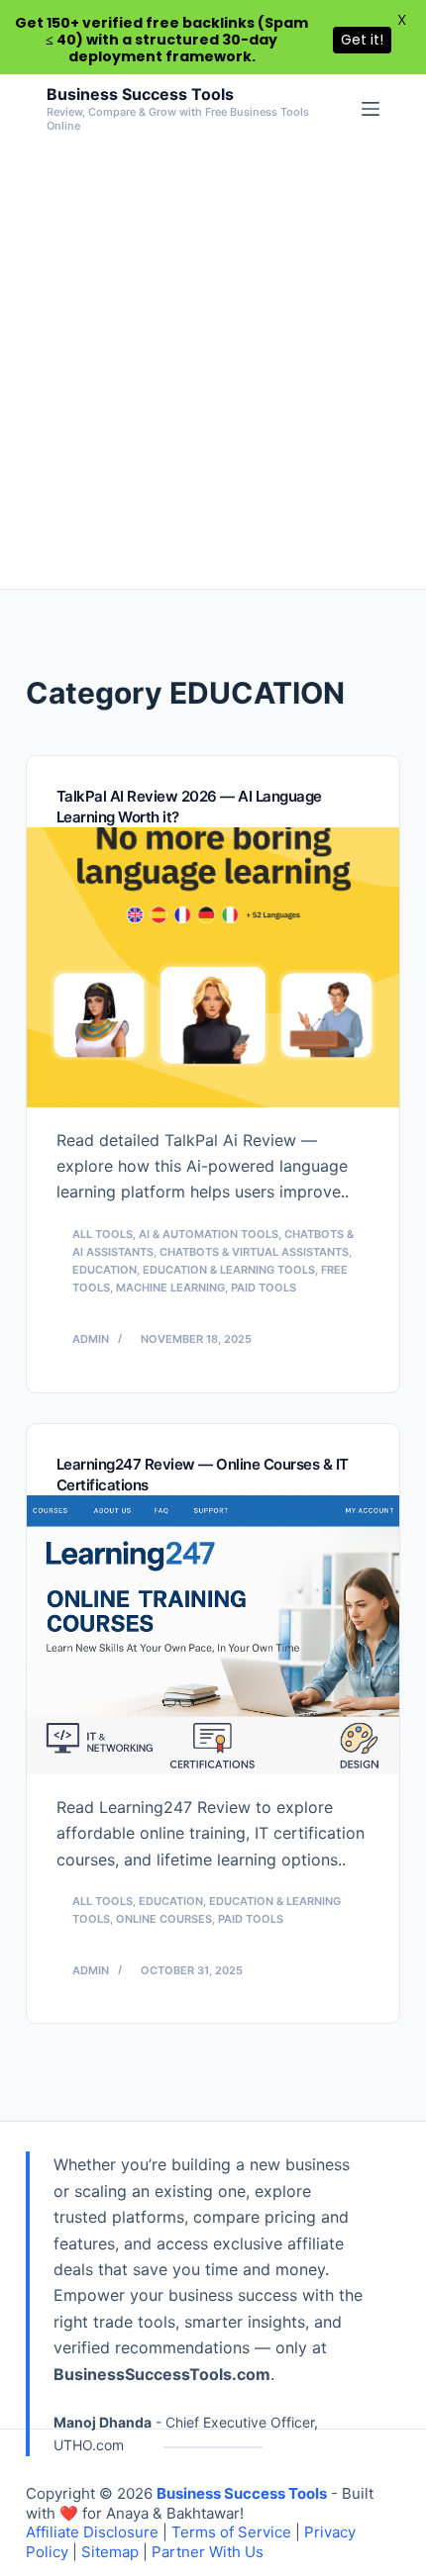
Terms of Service (231, 2532)
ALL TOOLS (103, 1234)
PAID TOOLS (264, 1288)
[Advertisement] (213, 366)
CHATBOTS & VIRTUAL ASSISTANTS (254, 1252)
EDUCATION (105, 1270)
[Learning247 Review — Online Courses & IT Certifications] (213, 1635)
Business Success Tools (140, 94)
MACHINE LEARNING (170, 1288)
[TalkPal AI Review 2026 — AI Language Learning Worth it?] (213, 967)
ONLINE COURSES (164, 1919)
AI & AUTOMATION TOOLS (209, 1234)
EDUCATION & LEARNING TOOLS (229, 1270)
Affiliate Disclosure (92, 2532)
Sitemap (110, 2552)
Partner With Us (208, 2552)
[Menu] (371, 109)
